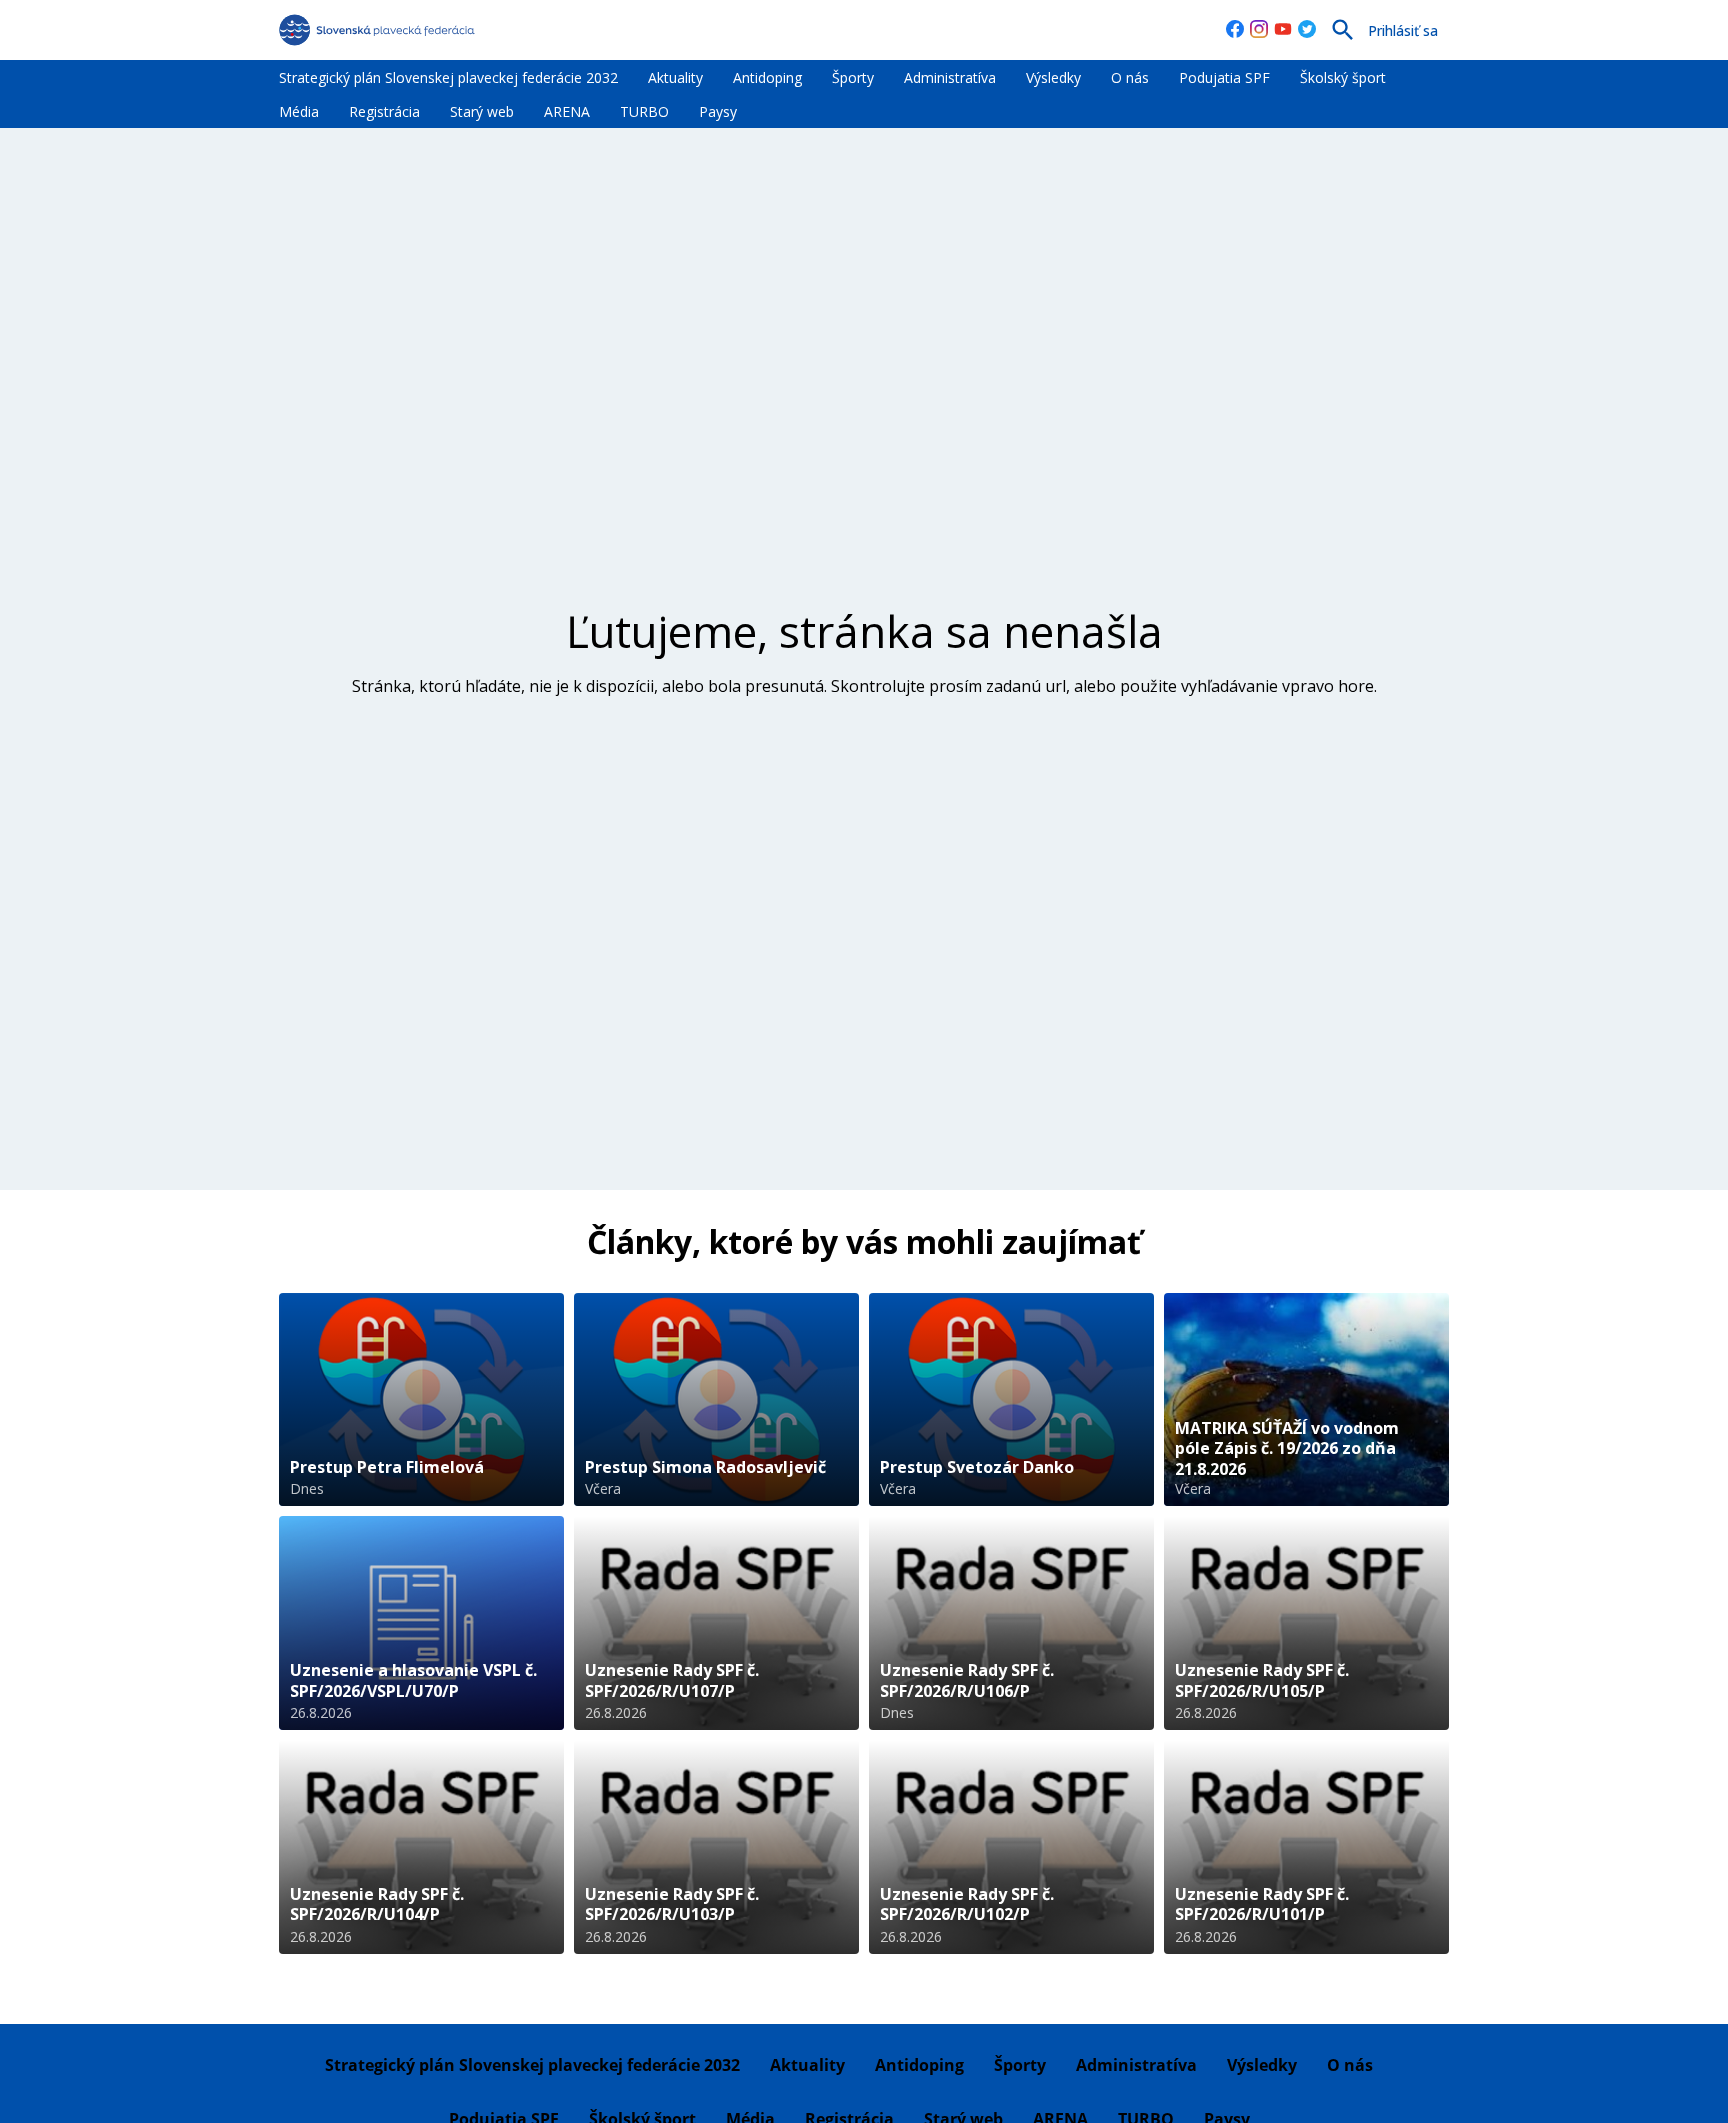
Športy (853, 77)
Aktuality (675, 77)
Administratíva (950, 77)
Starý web (482, 111)
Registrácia (384, 111)
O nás (1130, 77)
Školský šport (1343, 77)
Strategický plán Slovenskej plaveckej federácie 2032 (448, 77)
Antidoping (767, 77)
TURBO (644, 111)
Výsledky (1053, 77)
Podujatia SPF (1224, 77)
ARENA (567, 111)
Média (299, 111)
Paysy (718, 111)
